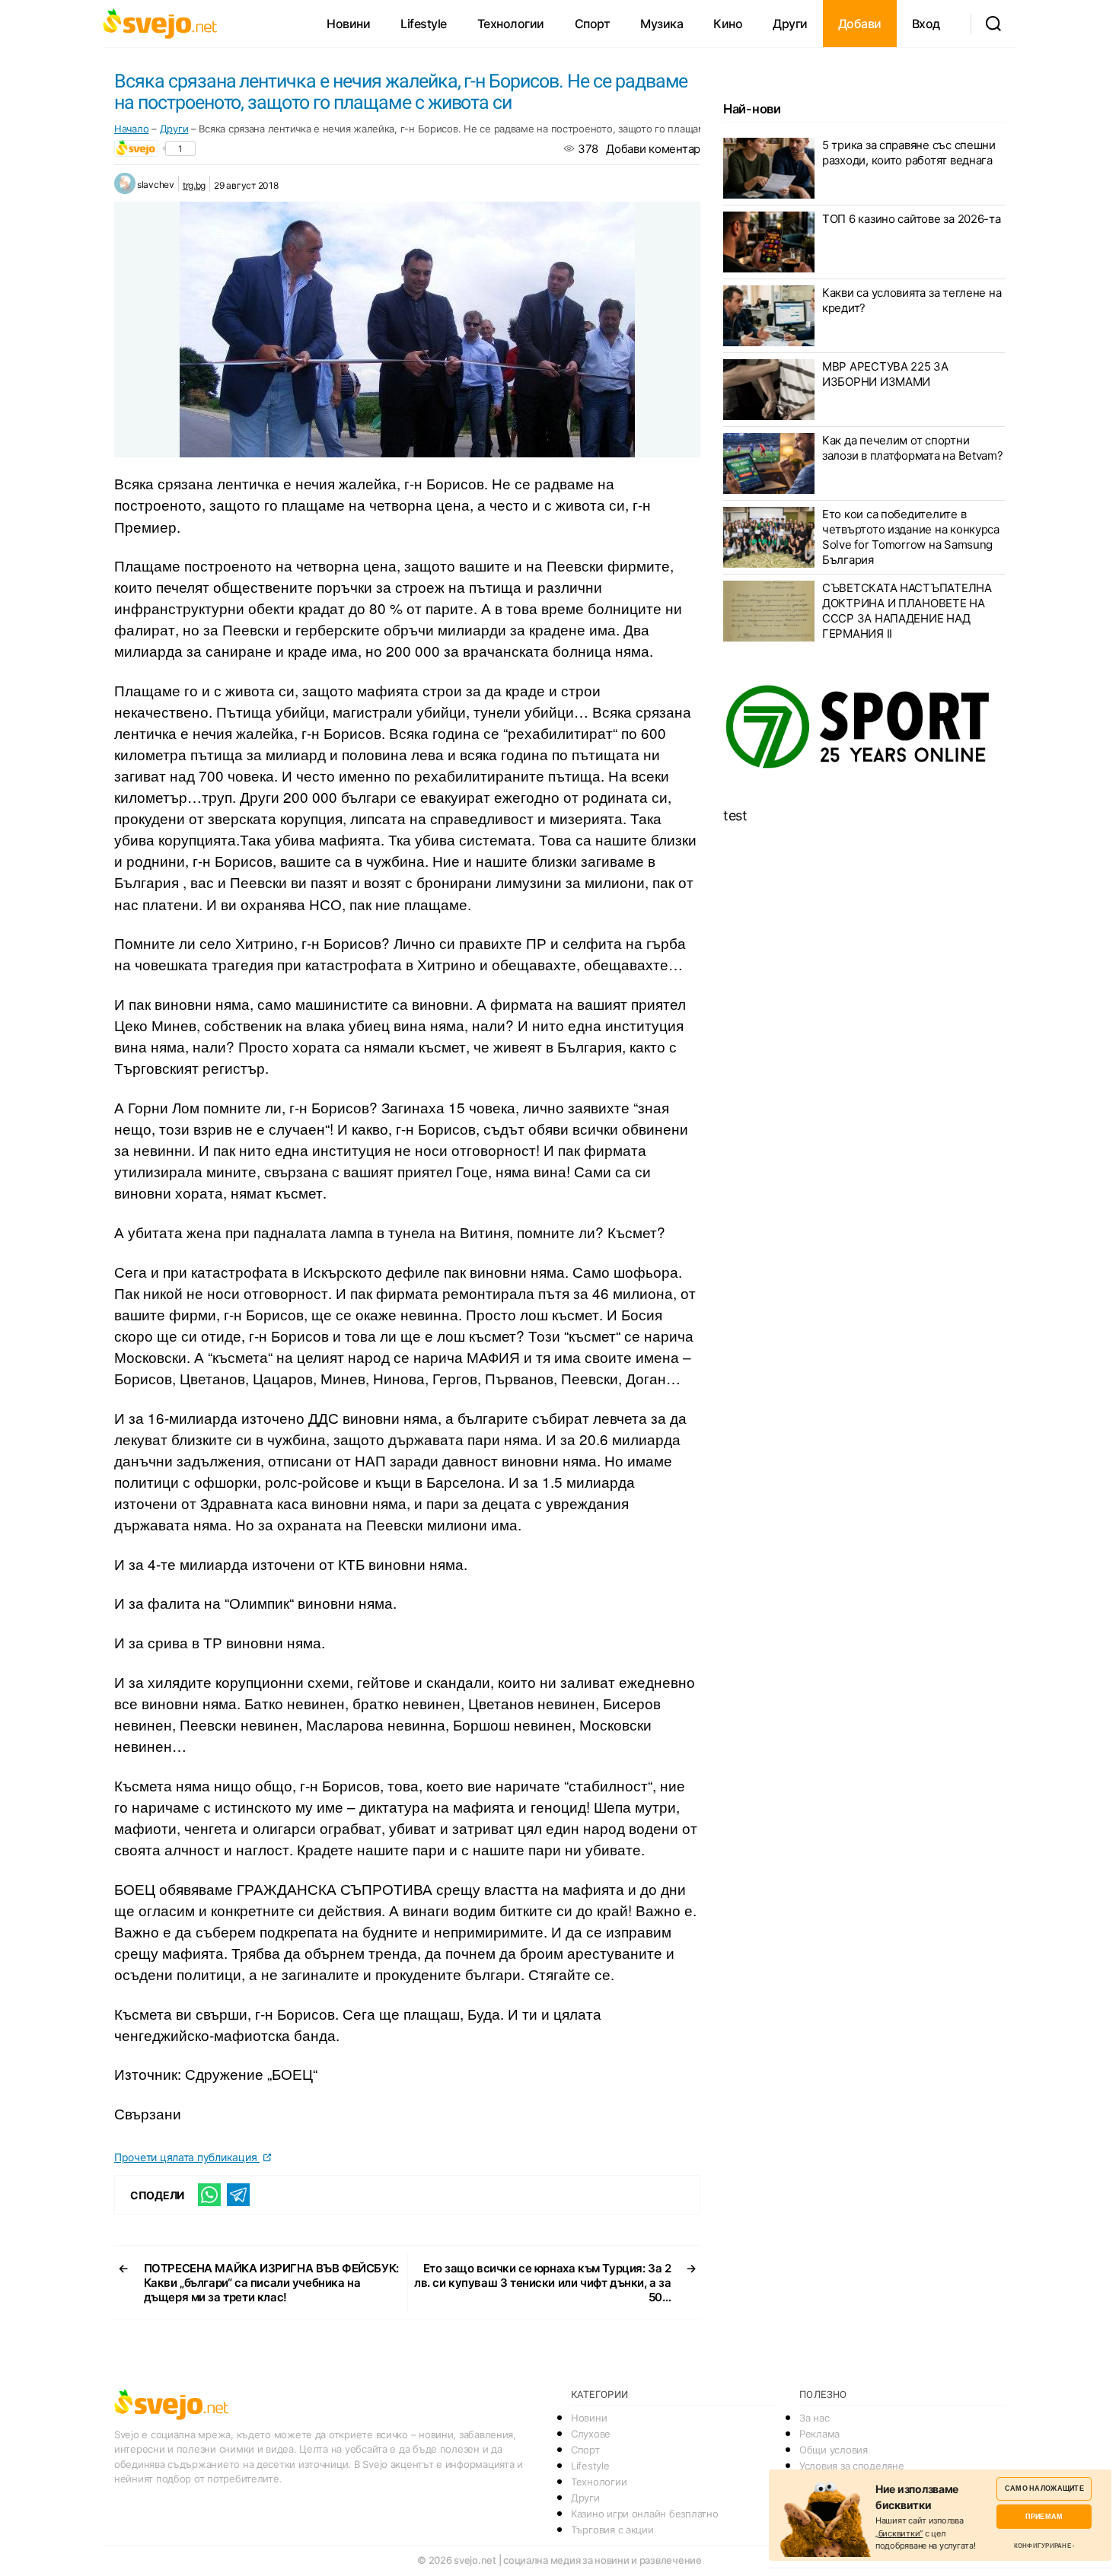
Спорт (593, 24)
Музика (662, 24)
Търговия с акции (612, 2530)
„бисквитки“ (899, 2533)
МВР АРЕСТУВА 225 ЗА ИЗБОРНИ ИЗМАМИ (885, 374)
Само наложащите (1044, 2488)
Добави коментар (653, 149)
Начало (131, 129)
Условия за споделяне (852, 2466)
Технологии (511, 24)
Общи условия (834, 2450)
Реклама (819, 2434)
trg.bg (194, 185)
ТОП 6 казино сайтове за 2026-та (912, 219)
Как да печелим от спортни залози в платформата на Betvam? (913, 448)
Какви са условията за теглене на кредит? (912, 300)
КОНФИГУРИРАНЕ (1042, 2546)
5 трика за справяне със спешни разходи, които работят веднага (909, 153)
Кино (728, 24)
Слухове (591, 2434)
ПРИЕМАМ (1044, 2516)
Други (790, 24)
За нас (814, 2418)
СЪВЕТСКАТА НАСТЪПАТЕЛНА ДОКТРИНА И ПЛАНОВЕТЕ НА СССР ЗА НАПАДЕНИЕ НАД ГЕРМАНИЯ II (907, 611)
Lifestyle (424, 24)
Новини (348, 24)
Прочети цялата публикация (187, 2157)
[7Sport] (864, 728)
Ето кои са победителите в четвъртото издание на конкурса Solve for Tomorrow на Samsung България (911, 537)
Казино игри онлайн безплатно (644, 2514)
